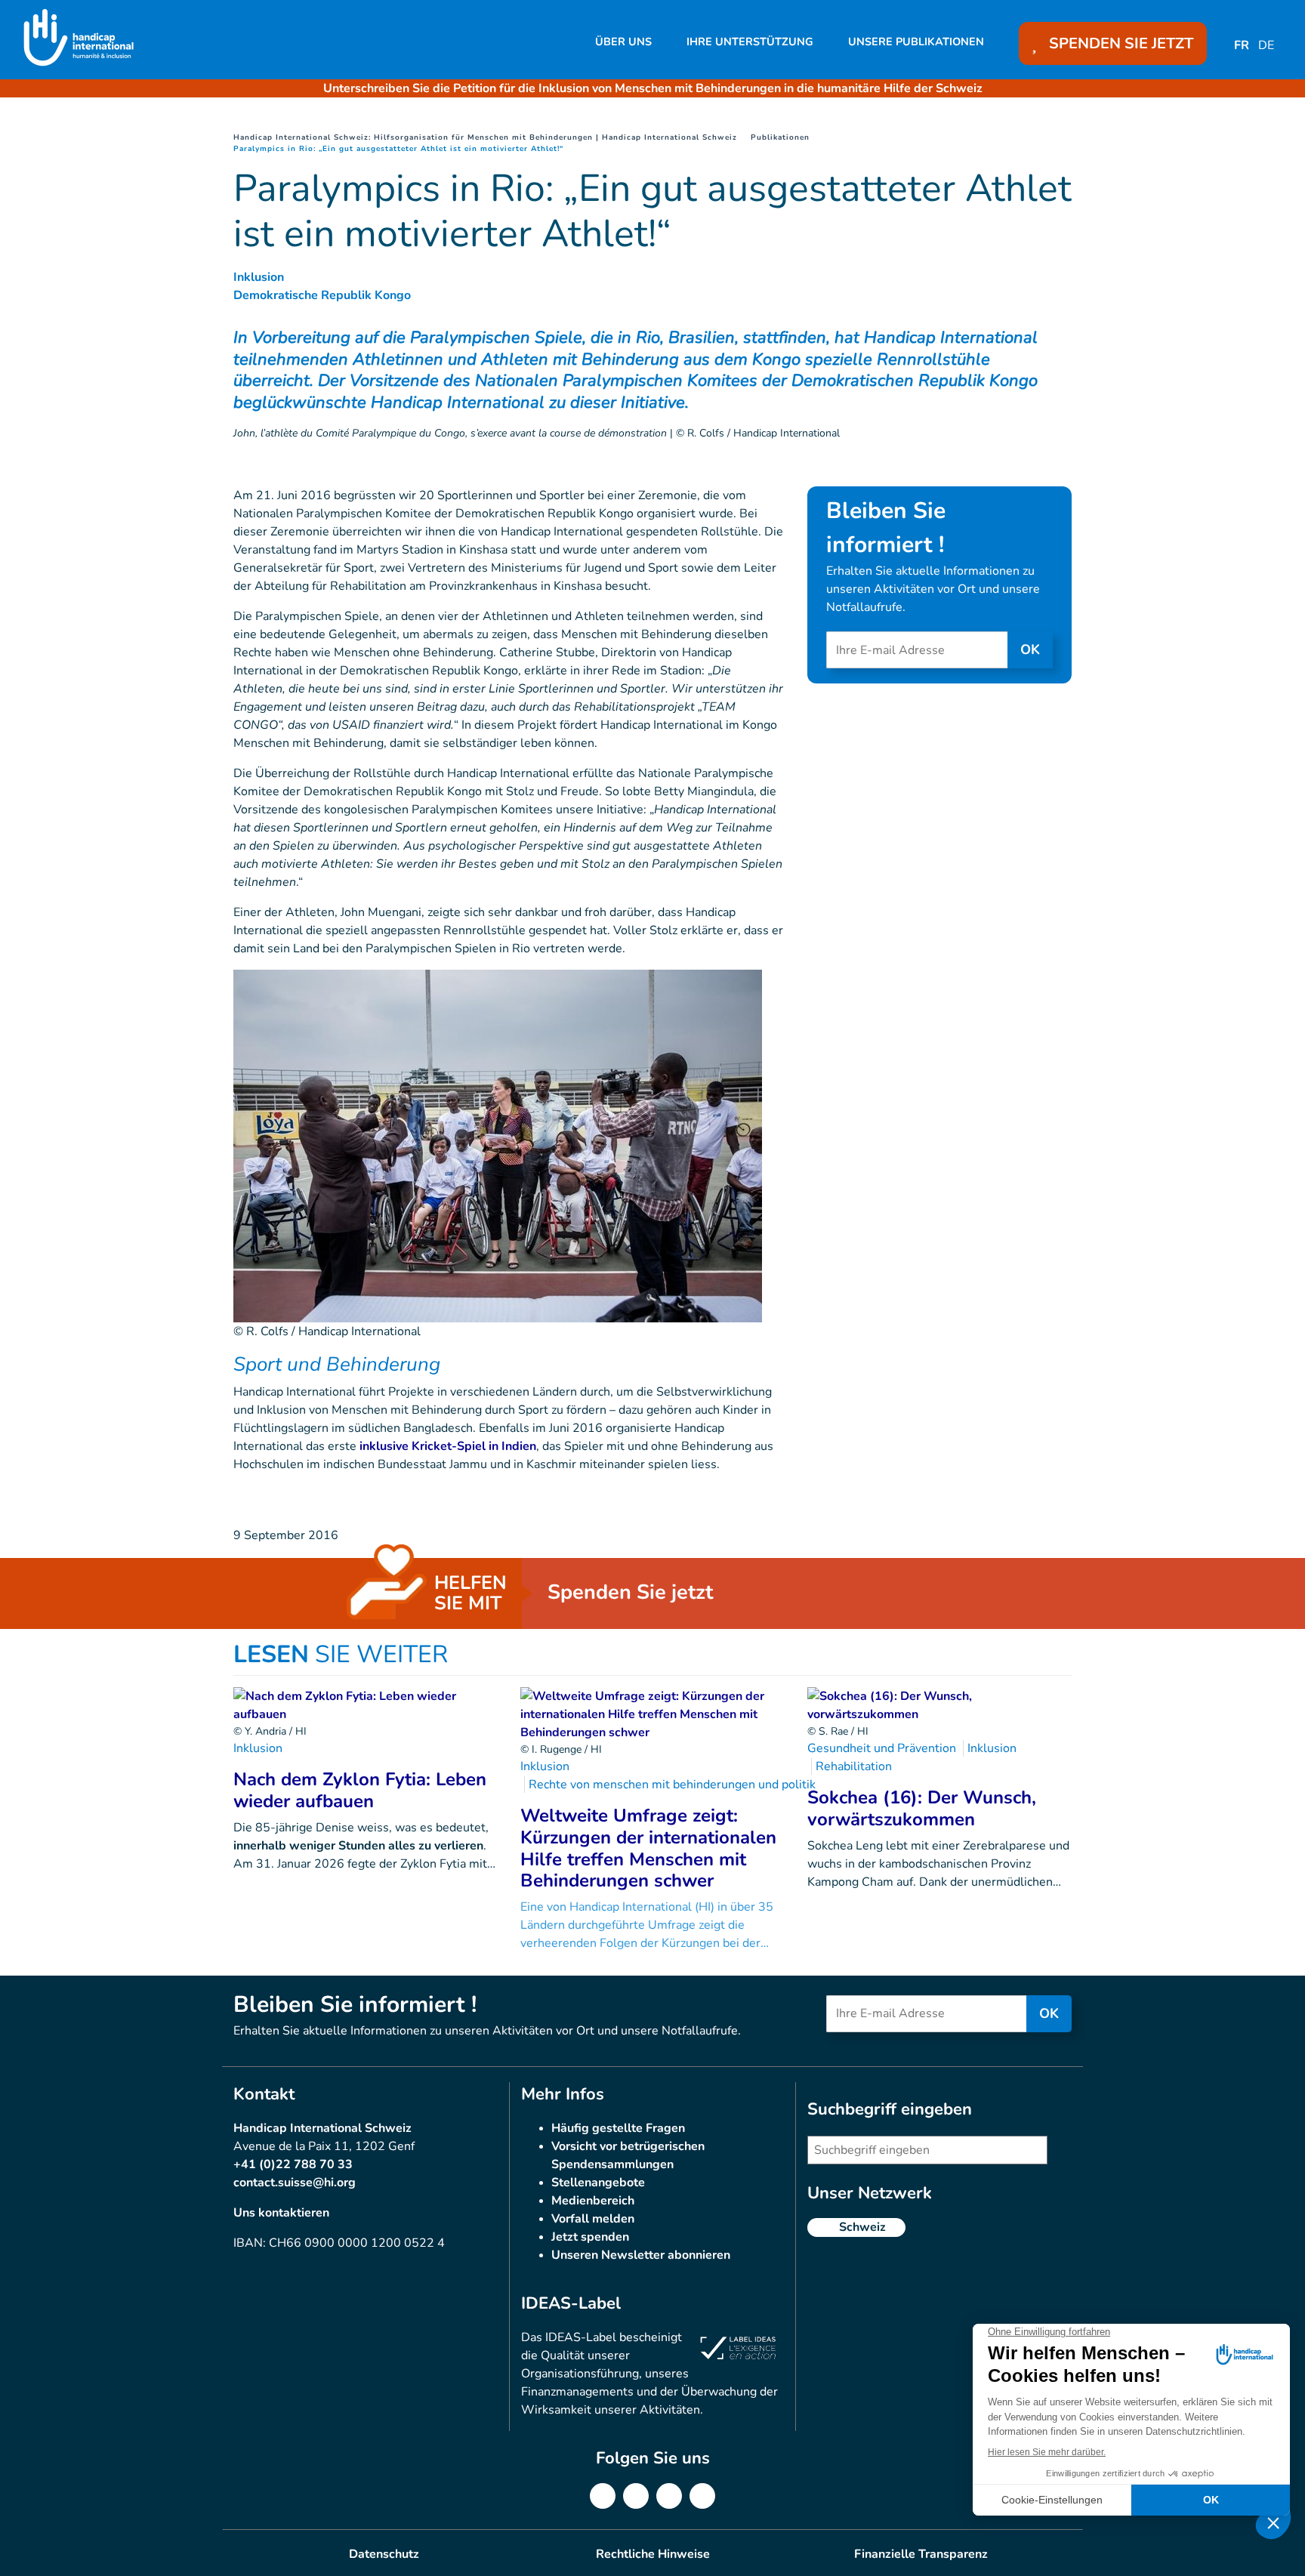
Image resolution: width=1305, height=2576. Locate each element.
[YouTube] (702, 2496)
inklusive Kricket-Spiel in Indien (448, 1446)
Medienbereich (593, 2201)
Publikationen (780, 137)
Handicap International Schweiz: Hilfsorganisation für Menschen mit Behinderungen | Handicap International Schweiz (485, 137)
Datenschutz (384, 2554)
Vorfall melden (593, 2219)
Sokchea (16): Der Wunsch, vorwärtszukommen (922, 1808)
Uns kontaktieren (281, 2213)
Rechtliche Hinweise (653, 2554)
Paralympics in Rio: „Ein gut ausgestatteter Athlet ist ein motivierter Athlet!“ (398, 149)
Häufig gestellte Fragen (618, 2128)
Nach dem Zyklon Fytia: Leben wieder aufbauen (360, 1790)
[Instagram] (669, 2496)
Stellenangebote (598, 2183)
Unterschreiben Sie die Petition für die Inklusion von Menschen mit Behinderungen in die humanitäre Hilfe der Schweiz (653, 88)
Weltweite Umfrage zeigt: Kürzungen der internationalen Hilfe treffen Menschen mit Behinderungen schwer (648, 1848)
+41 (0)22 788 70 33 (293, 2164)
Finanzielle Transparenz (921, 2554)
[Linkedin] (636, 2496)
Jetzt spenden (590, 2237)
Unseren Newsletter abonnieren (641, 2255)
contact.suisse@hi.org (295, 2183)
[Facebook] (603, 2496)
